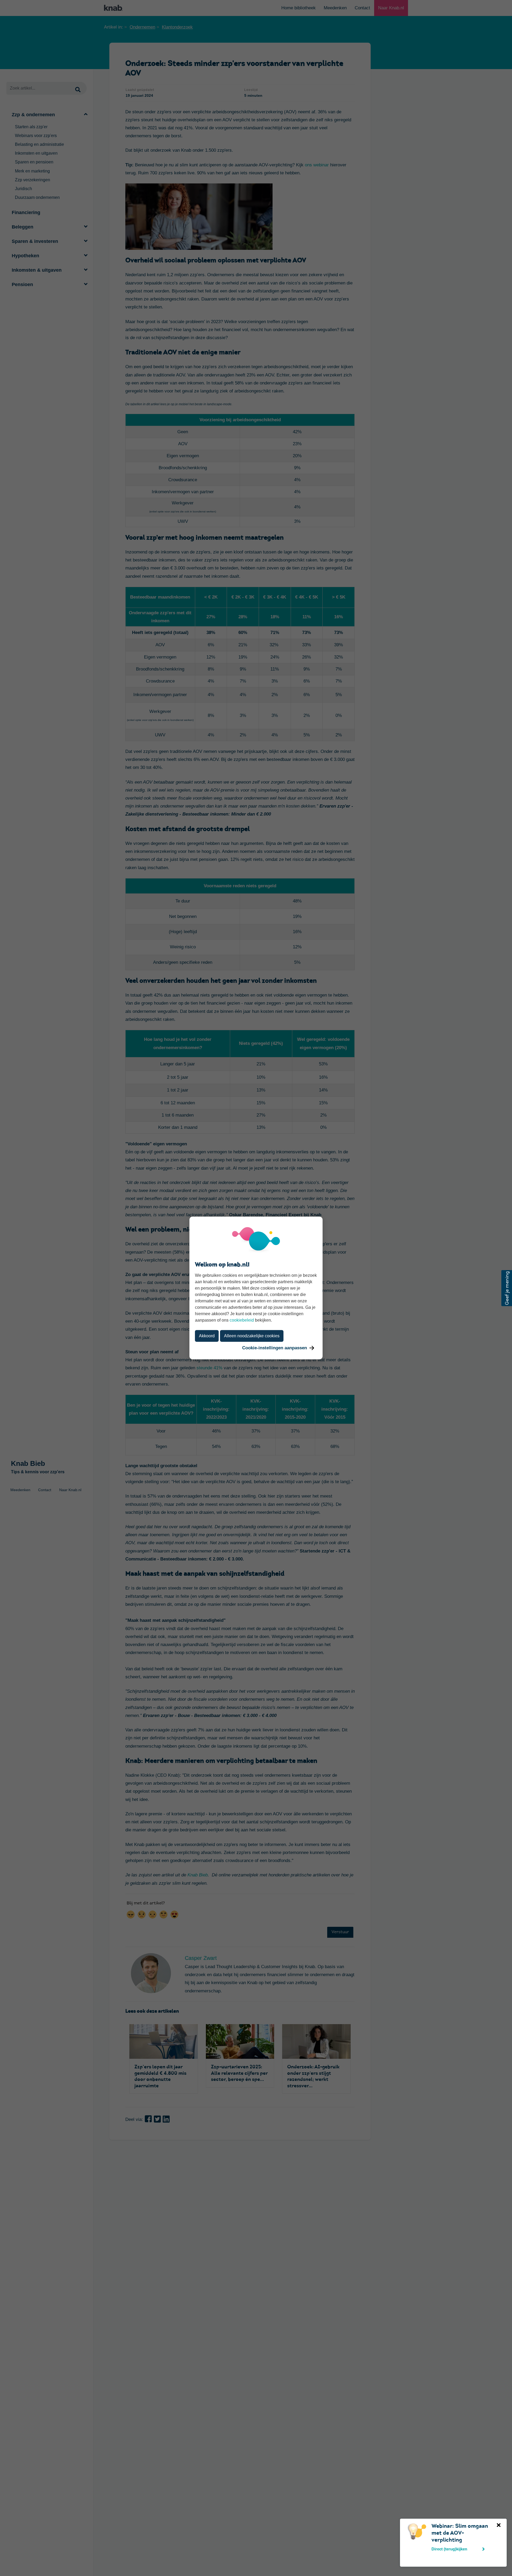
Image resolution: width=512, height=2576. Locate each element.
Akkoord (207, 1336)
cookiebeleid (242, 1320)
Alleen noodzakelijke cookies (252, 1336)
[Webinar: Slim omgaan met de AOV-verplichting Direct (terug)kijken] (407, 2526)
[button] (507, 1288)
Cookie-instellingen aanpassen (275, 1348)
